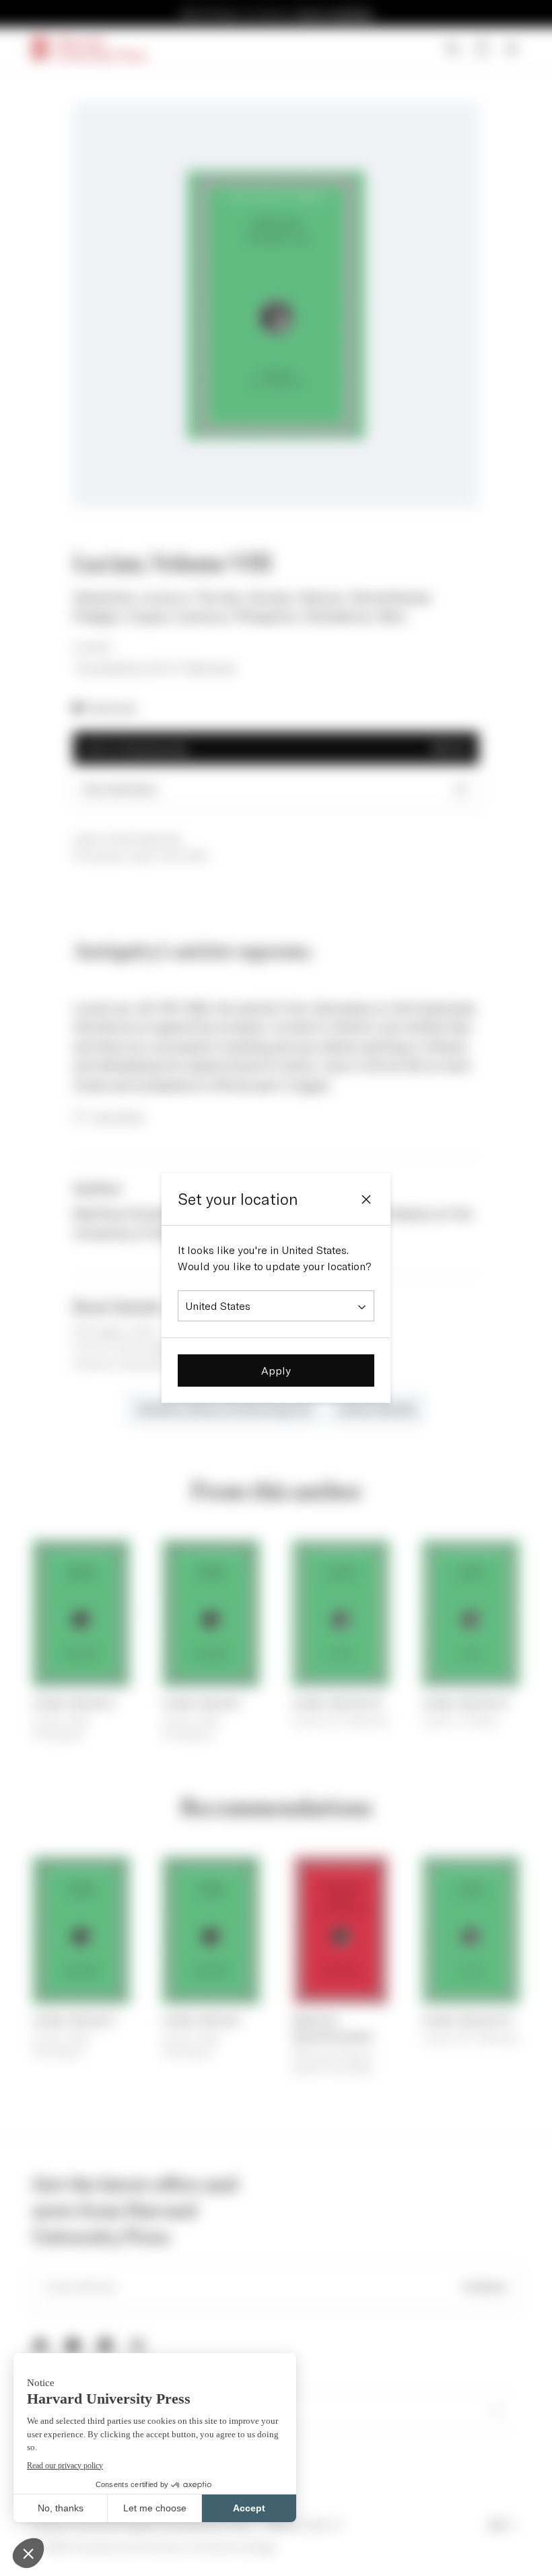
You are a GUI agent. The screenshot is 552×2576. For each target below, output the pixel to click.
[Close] (366, 1199)
